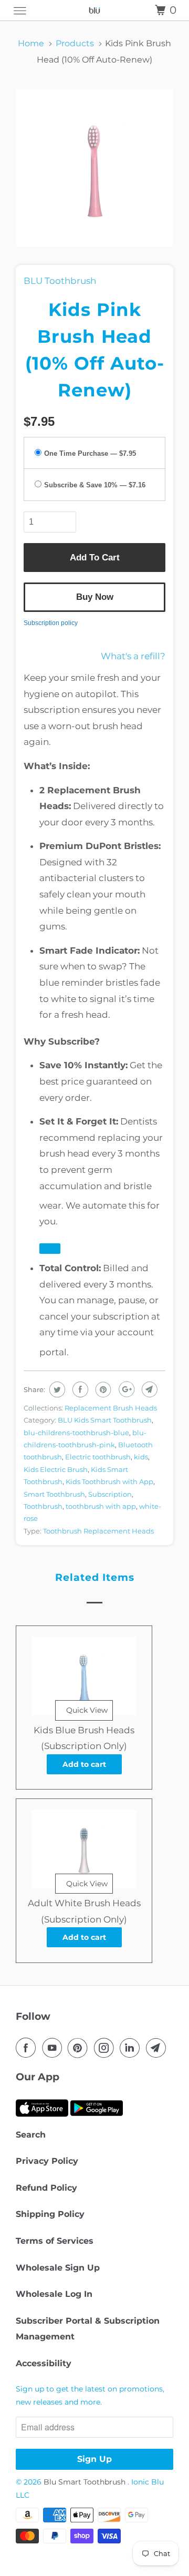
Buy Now (95, 597)
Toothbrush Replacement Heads (98, 1531)
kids (141, 1457)
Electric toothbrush (98, 1457)
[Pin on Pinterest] (102, 1389)
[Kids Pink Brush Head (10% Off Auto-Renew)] (94, 168)
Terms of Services (55, 2241)
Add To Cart (95, 558)
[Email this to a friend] (148, 1389)
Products (75, 43)
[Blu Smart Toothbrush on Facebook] (28, 2048)
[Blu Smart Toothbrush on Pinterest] (80, 2048)
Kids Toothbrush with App (109, 1481)
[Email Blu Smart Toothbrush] (158, 2048)
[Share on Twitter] (56, 1389)
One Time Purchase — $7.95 (90, 454)
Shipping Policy (50, 2214)
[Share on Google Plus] (125, 1389)
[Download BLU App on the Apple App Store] (42, 2119)
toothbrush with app (101, 1506)
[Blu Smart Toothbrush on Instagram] (106, 2048)
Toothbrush (43, 1506)
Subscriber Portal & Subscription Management (88, 2329)
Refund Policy (46, 2188)
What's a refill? (133, 656)
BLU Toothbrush (60, 281)
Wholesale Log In (54, 2294)
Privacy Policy (47, 2161)
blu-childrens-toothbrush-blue (76, 1433)
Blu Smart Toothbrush (86, 2482)
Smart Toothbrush (54, 1494)
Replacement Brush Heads (111, 1408)
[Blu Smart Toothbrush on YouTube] (54, 2048)
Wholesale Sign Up (58, 2268)
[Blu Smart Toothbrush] (94, 10)
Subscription (110, 1494)
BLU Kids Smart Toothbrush (105, 1420)
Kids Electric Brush (56, 1469)
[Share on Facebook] (79, 1389)
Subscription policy (51, 623)
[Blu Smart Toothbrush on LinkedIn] (132, 2048)
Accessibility (44, 2363)
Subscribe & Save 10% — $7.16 (95, 485)
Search (31, 2135)
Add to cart (84, 1764)
